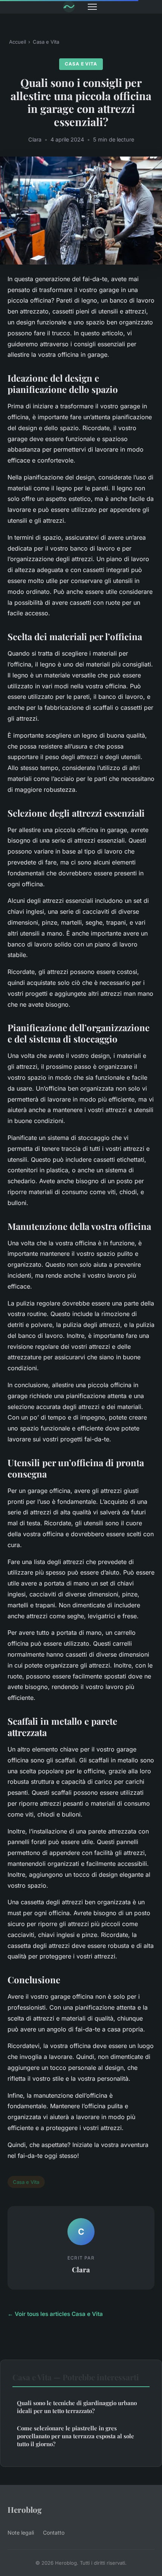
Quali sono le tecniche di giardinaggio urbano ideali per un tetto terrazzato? (77, 2407)
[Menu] (92, 7)
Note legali (21, 2533)
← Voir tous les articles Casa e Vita (55, 2314)
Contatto (54, 2533)
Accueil (18, 42)
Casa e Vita (46, 42)
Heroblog (25, 2509)
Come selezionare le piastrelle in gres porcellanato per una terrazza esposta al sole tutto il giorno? (76, 2436)
